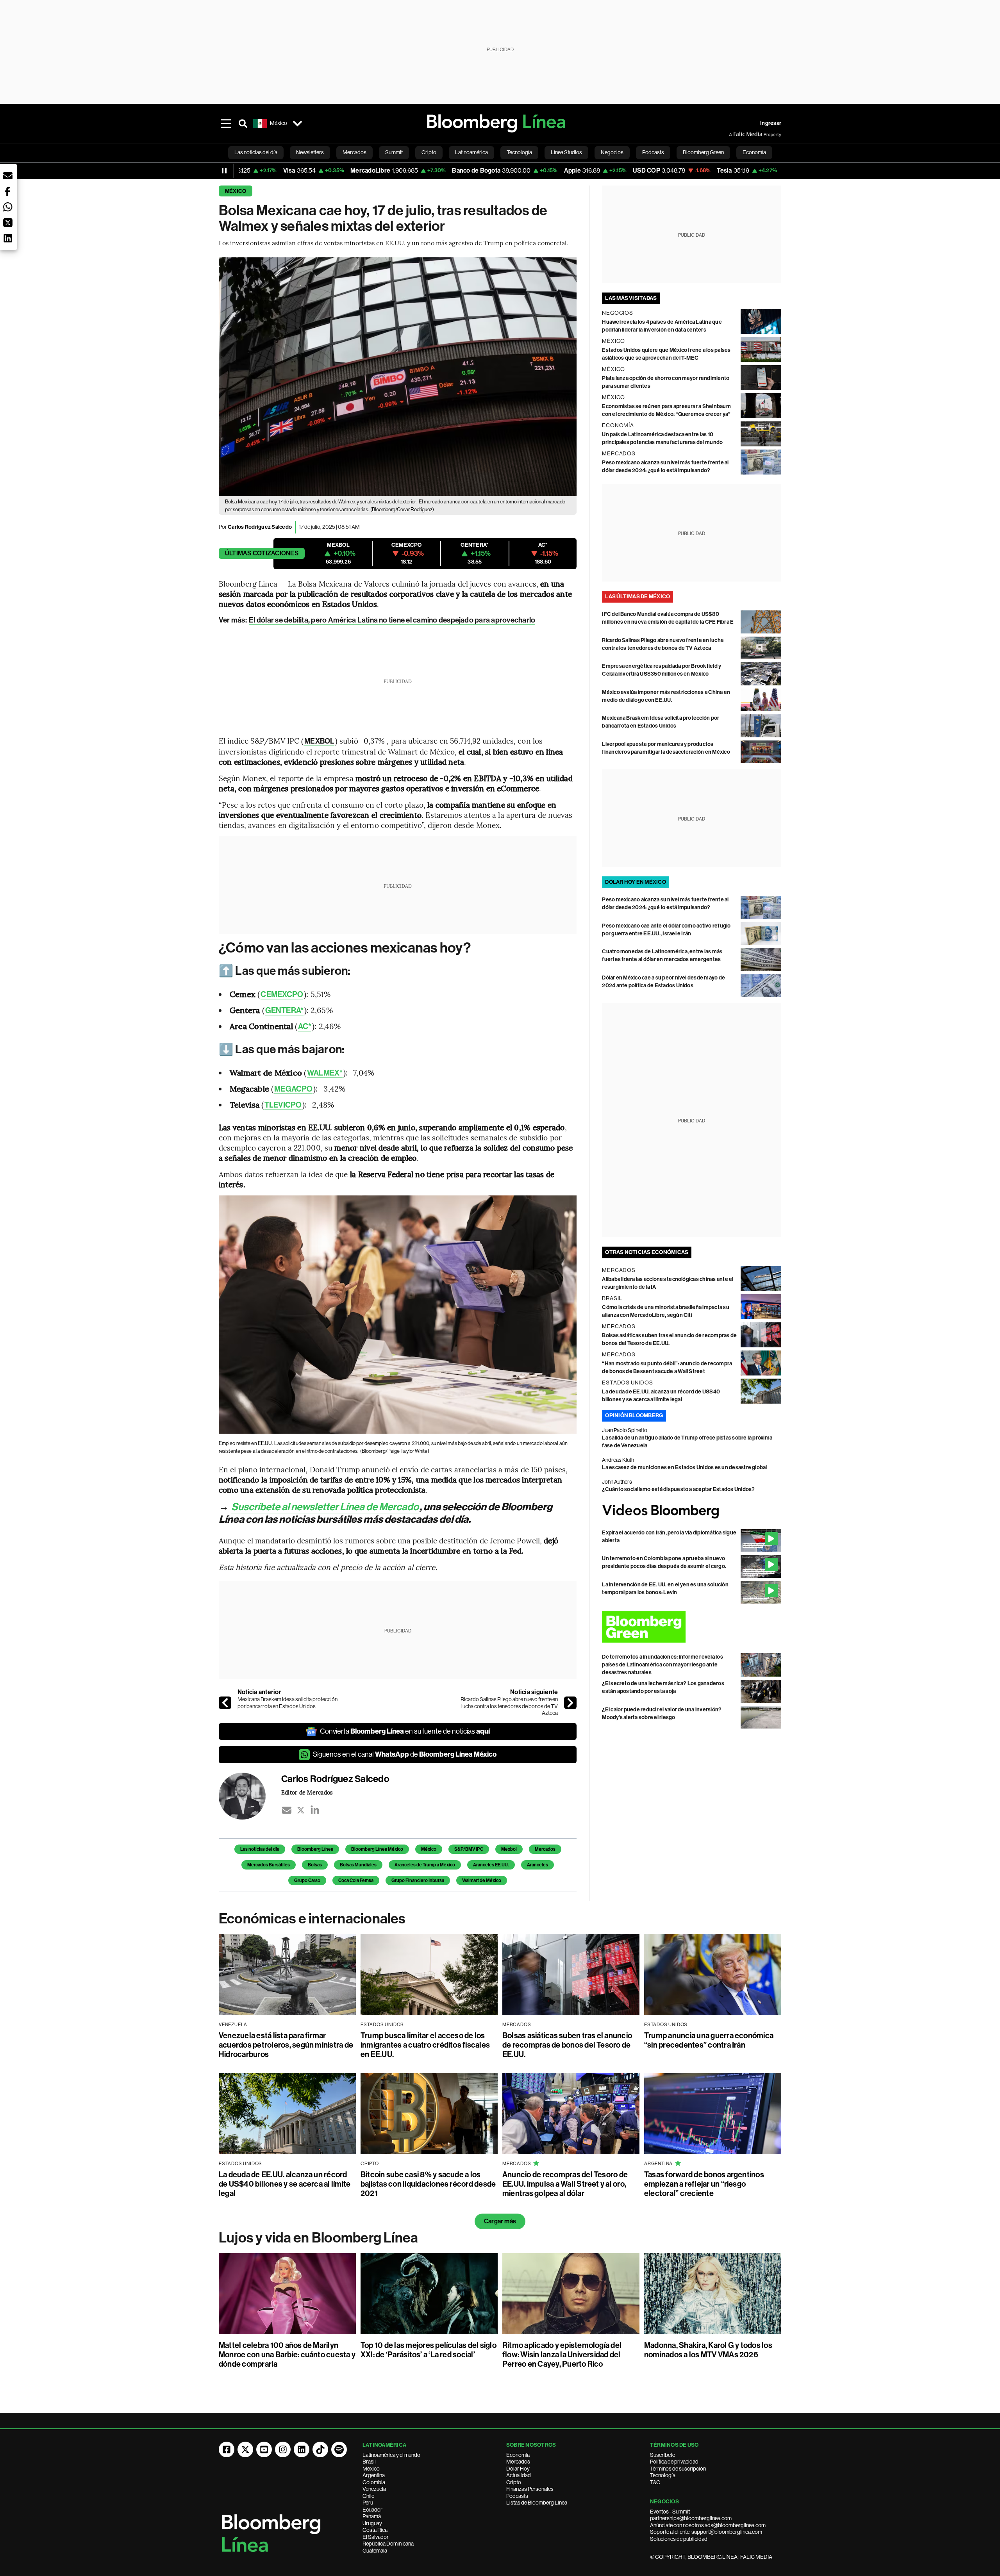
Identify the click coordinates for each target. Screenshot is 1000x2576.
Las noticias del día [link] (256, 152)
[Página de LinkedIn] (302, 2449)
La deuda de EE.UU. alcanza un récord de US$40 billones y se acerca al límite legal (285, 2184)
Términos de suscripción (678, 2469)
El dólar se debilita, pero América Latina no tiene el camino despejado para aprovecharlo (392, 620)
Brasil (369, 2462)
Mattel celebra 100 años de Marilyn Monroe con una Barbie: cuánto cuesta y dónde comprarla (287, 2355)
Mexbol (509, 1849)
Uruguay (372, 2523)
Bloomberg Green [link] (703, 152)
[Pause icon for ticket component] (224, 171)
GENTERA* (284, 1010)
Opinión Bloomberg (634, 1416)
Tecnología (663, 2475)
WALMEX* (325, 1073)
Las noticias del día (260, 1849)
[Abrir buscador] (243, 123)
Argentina (374, 2475)
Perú (368, 2503)
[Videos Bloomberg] (692, 1511)
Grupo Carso (307, 1880)
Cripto (514, 2482)
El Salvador (376, 2537)
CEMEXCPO (282, 994)
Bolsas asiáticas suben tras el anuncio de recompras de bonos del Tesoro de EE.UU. (567, 2045)
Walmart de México (482, 1880)
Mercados (545, 1849)
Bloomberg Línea (315, 1849)
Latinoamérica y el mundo (391, 2455)
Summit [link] (394, 152)
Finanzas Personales (530, 2489)
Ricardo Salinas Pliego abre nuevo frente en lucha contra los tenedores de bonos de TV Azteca (509, 1706)
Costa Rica (375, 2530)
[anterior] (225, 1703)
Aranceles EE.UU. (491, 1865)
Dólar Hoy (518, 2469)
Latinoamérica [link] (471, 152)
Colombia (374, 2482)
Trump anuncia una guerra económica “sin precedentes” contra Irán (709, 2040)
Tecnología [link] (519, 152)
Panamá (372, 2516)
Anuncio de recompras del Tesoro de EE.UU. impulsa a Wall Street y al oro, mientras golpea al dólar (565, 2184)
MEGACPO (293, 1089)
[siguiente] (570, 1703)
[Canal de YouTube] (264, 2449)
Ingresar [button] (771, 123)
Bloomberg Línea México (377, 1849)
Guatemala (375, 2551)
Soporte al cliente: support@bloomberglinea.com (706, 2532)
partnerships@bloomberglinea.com (691, 2518)
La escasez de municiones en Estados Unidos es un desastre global (684, 1467)
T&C (655, 2482)
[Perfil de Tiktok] (320, 2449)
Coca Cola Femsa (356, 1880)
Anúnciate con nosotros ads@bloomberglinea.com (708, 2525)
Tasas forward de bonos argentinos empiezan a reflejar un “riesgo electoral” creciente (704, 2184)
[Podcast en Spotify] (339, 2449)
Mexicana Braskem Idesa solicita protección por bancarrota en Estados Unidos (287, 1703)
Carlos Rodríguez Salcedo (260, 527)
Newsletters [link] (310, 152)
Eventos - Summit (670, 2512)
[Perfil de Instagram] (283, 2449)
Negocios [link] (612, 152)
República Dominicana (388, 2544)
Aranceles (537, 1865)
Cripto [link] (429, 152)
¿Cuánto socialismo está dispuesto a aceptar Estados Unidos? (678, 1489)
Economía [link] (754, 152)
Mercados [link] (354, 152)
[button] (8, 176)
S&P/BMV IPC (469, 1849)
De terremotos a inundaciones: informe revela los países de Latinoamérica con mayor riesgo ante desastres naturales (662, 1665)
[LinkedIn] (315, 1810)
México (236, 191)
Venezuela (374, 2489)
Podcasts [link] (653, 152)
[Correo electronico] (287, 1810)
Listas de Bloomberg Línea (537, 2503)
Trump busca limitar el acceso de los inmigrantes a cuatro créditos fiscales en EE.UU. (425, 2045)
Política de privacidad (674, 2462)
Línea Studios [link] (566, 152)
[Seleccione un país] (297, 123)
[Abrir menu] (226, 123)
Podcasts (517, 2496)
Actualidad (519, 2475)
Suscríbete (662, 2455)
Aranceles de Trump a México (425, 1865)
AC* (305, 1026)
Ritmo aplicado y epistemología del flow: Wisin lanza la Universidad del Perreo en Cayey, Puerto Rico (562, 2355)
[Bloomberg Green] (692, 1627)
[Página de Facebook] (227, 2449)
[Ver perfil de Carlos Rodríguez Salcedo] (250, 1796)
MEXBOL (319, 741)
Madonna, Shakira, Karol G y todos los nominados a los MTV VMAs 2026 (708, 2350)
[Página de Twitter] (245, 2449)
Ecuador (372, 2510)
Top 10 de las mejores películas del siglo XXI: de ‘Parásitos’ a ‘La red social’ (429, 2350)
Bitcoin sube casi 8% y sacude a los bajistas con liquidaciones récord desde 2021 (428, 2184)
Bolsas (315, 1865)
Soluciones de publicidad (679, 2539)
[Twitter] (301, 1810)
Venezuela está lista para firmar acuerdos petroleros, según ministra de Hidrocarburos (286, 2045)
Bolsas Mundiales (358, 1865)
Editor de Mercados (307, 1792)
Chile (368, 2496)
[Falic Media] (734, 134)
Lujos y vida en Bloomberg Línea (318, 2238)
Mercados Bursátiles (269, 1865)
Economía (518, 2455)
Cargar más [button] (500, 2221)
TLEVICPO (283, 1105)
